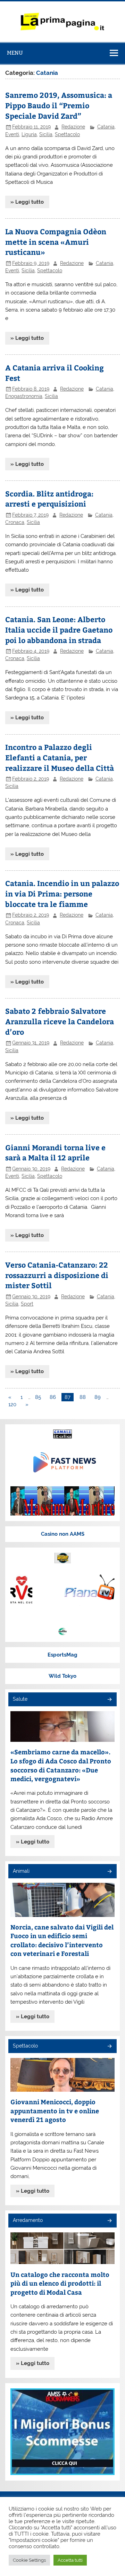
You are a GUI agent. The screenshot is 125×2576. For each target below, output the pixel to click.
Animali (21, 1871)
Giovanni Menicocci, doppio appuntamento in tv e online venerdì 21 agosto (55, 2111)
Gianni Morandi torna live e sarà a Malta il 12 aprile (55, 1153)
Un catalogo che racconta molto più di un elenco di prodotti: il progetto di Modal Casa (60, 2283)
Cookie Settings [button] (29, 2560)
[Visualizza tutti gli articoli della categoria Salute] (109, 1700)
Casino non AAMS (63, 1534)
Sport (27, 1304)
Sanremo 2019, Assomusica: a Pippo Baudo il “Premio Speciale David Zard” (59, 105)
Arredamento (28, 2220)
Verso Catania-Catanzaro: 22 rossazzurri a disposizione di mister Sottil (57, 1275)
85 (38, 1397)
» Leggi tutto (27, 202)
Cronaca (15, 522)
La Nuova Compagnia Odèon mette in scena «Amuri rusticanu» (56, 242)
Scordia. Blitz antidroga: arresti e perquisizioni (49, 499)
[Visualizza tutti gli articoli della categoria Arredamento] (109, 2221)
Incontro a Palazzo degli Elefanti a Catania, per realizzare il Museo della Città (60, 757)
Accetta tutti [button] (70, 2560)
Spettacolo (67, 134)
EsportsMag (62, 1655)
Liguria (29, 134)
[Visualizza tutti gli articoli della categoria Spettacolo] (109, 2047)
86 (53, 1397)
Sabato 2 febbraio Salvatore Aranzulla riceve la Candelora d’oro (60, 1021)
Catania (106, 127)
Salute (20, 1699)
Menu (15, 53)
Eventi (12, 134)
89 (98, 1397)
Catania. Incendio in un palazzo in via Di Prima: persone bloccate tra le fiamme (62, 894)
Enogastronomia (24, 396)
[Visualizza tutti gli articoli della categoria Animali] (109, 1872)
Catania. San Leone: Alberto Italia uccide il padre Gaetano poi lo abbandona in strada (59, 630)
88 (83, 1397)
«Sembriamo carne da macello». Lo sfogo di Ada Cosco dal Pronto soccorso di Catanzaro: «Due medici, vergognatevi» (61, 1765)
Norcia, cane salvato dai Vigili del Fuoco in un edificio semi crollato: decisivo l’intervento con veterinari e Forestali (62, 1940)
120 (12, 1404)
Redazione (73, 127)
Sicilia (46, 134)
